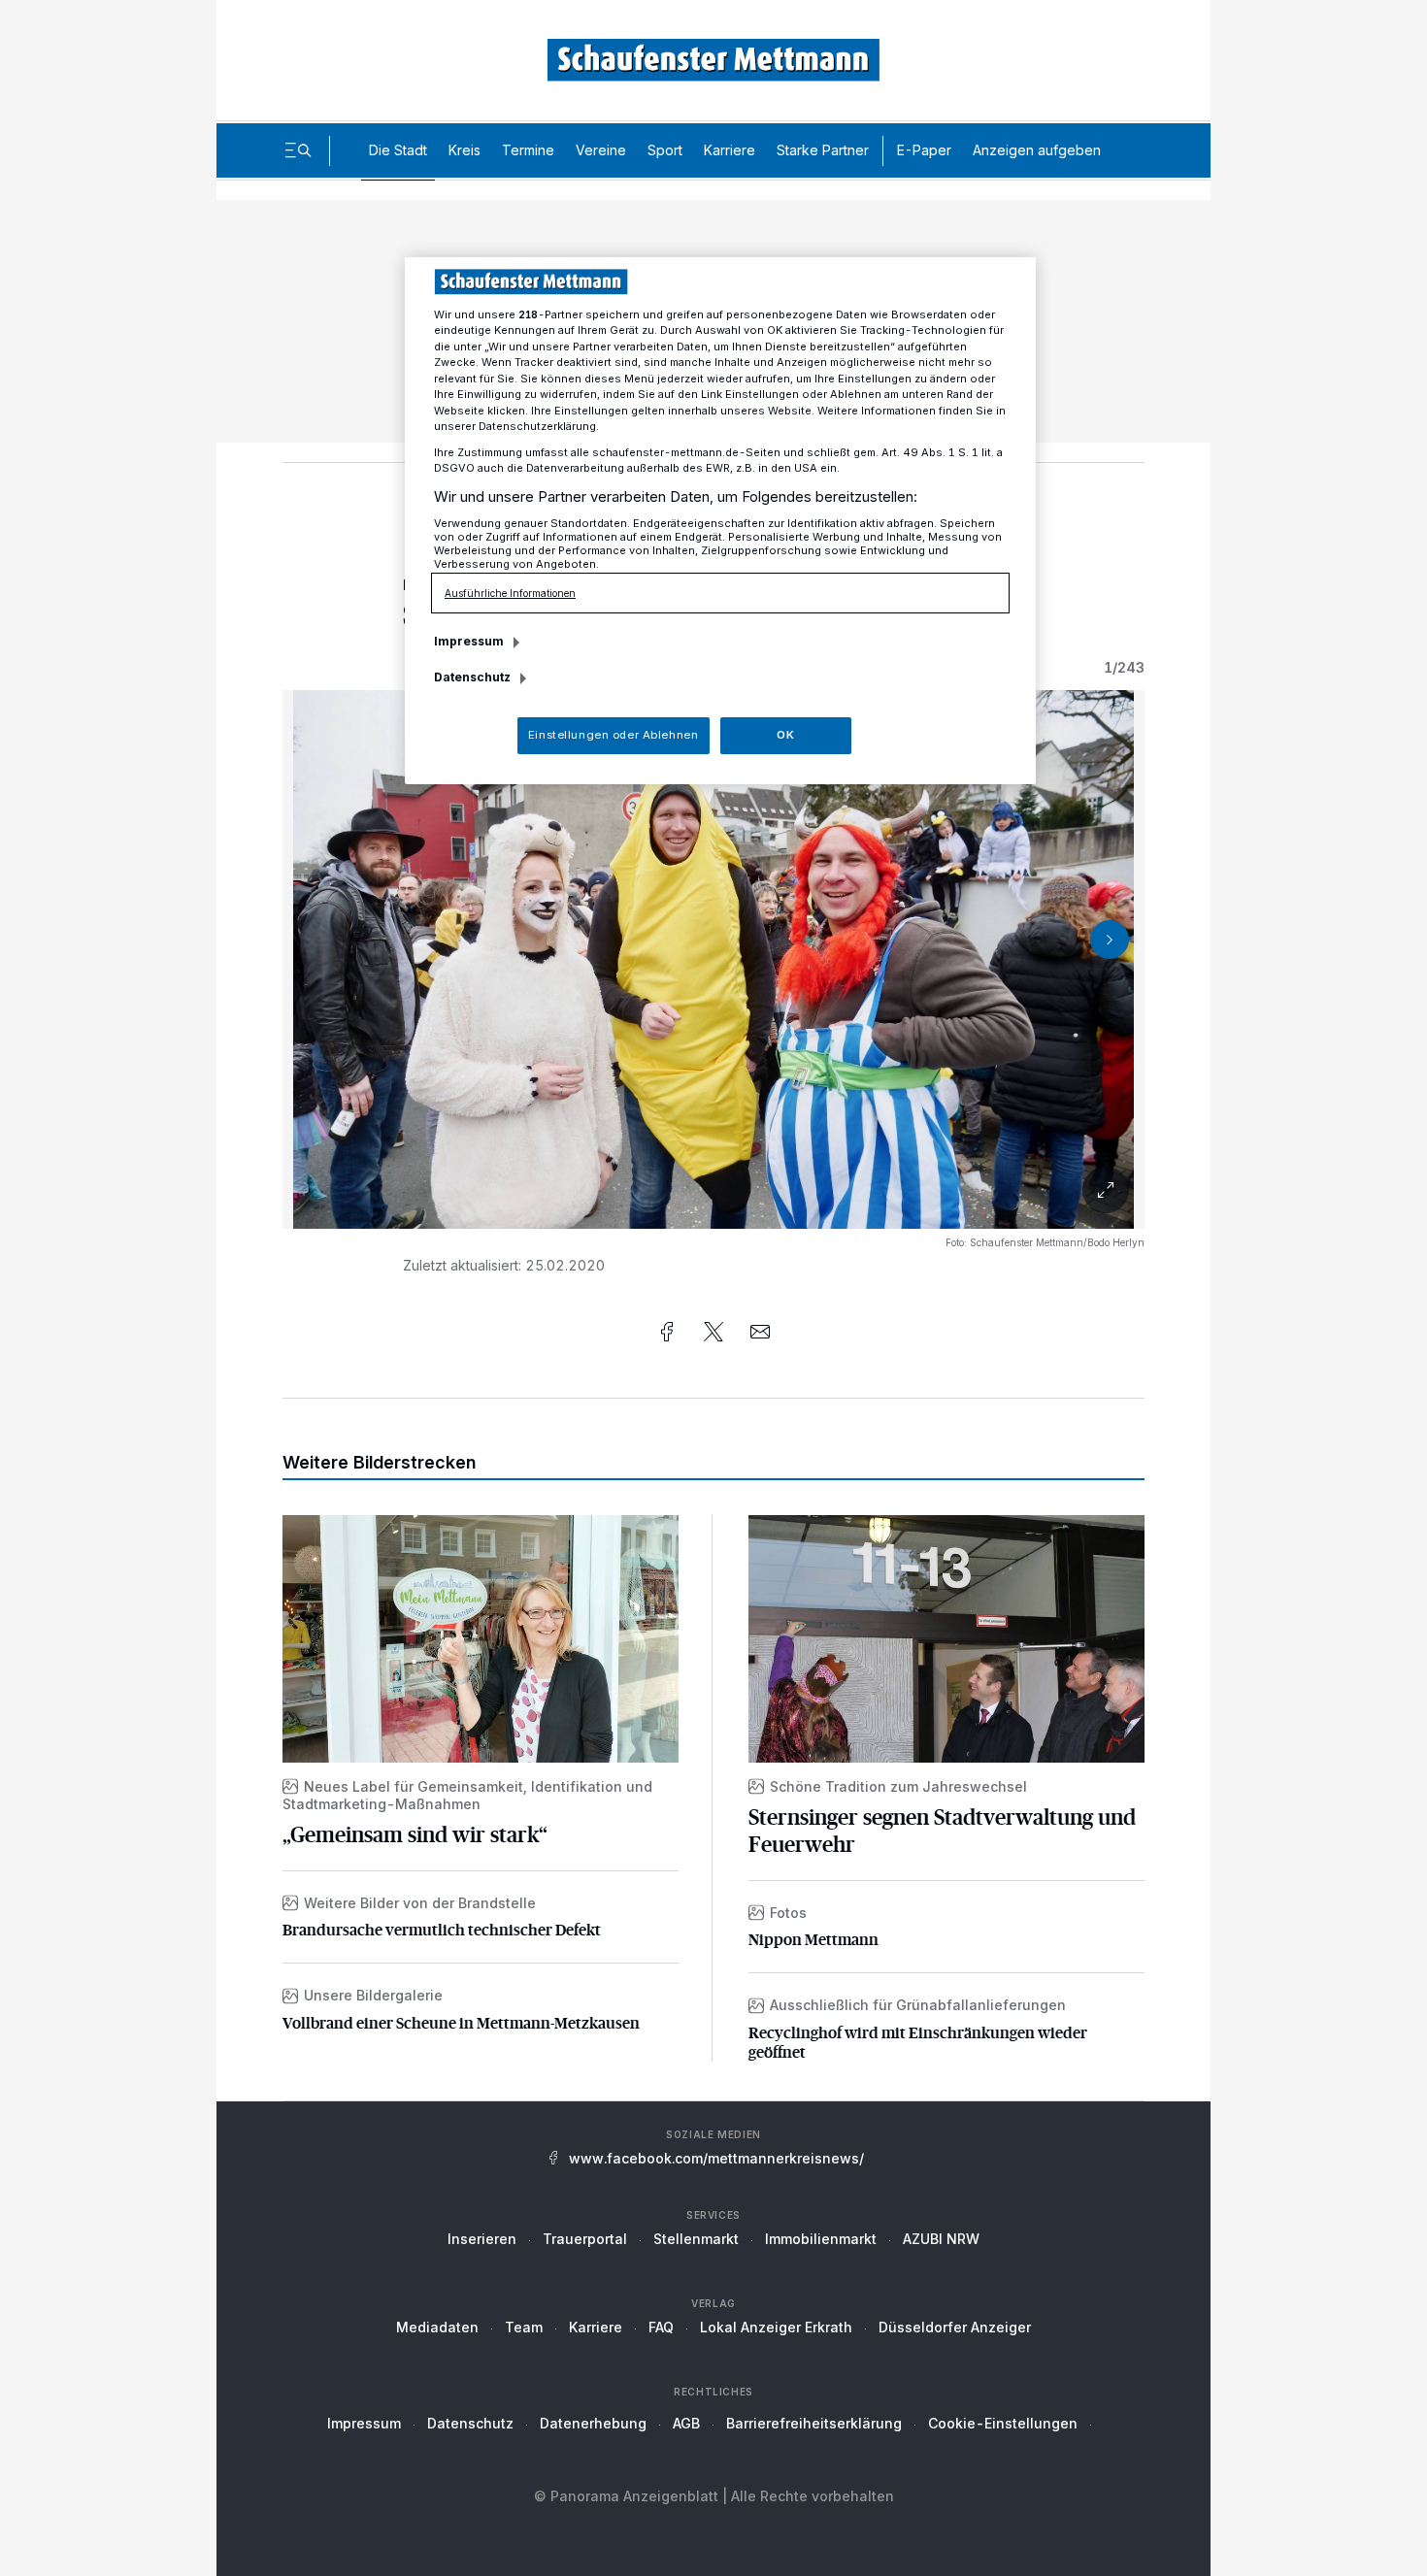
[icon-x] (713, 1332)
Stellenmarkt (696, 2239)
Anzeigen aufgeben (1037, 150)
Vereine (601, 150)
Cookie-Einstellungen (1003, 2423)
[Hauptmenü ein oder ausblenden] (298, 150)
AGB (686, 2423)
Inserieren (482, 2239)
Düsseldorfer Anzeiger (955, 2327)
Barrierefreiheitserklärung (814, 2423)
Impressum (364, 2423)
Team (524, 2327)
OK (785, 735)
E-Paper (924, 150)
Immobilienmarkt (821, 2239)
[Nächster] (1110, 940)
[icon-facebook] (667, 1332)
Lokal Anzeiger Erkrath (776, 2327)
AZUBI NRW (941, 2239)
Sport (665, 150)
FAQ (661, 2327)
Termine (528, 150)
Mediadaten (437, 2327)
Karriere (730, 150)
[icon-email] (760, 1332)
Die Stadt (398, 150)
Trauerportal (585, 2239)
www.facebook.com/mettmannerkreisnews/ (716, 2158)
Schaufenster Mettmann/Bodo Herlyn (1057, 1242)
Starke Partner (823, 150)
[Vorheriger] (317, 940)
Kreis (465, 150)
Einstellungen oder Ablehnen (613, 735)
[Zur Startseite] (713, 60)
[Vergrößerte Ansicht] (713, 959)
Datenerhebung (593, 2423)
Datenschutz (470, 2423)
